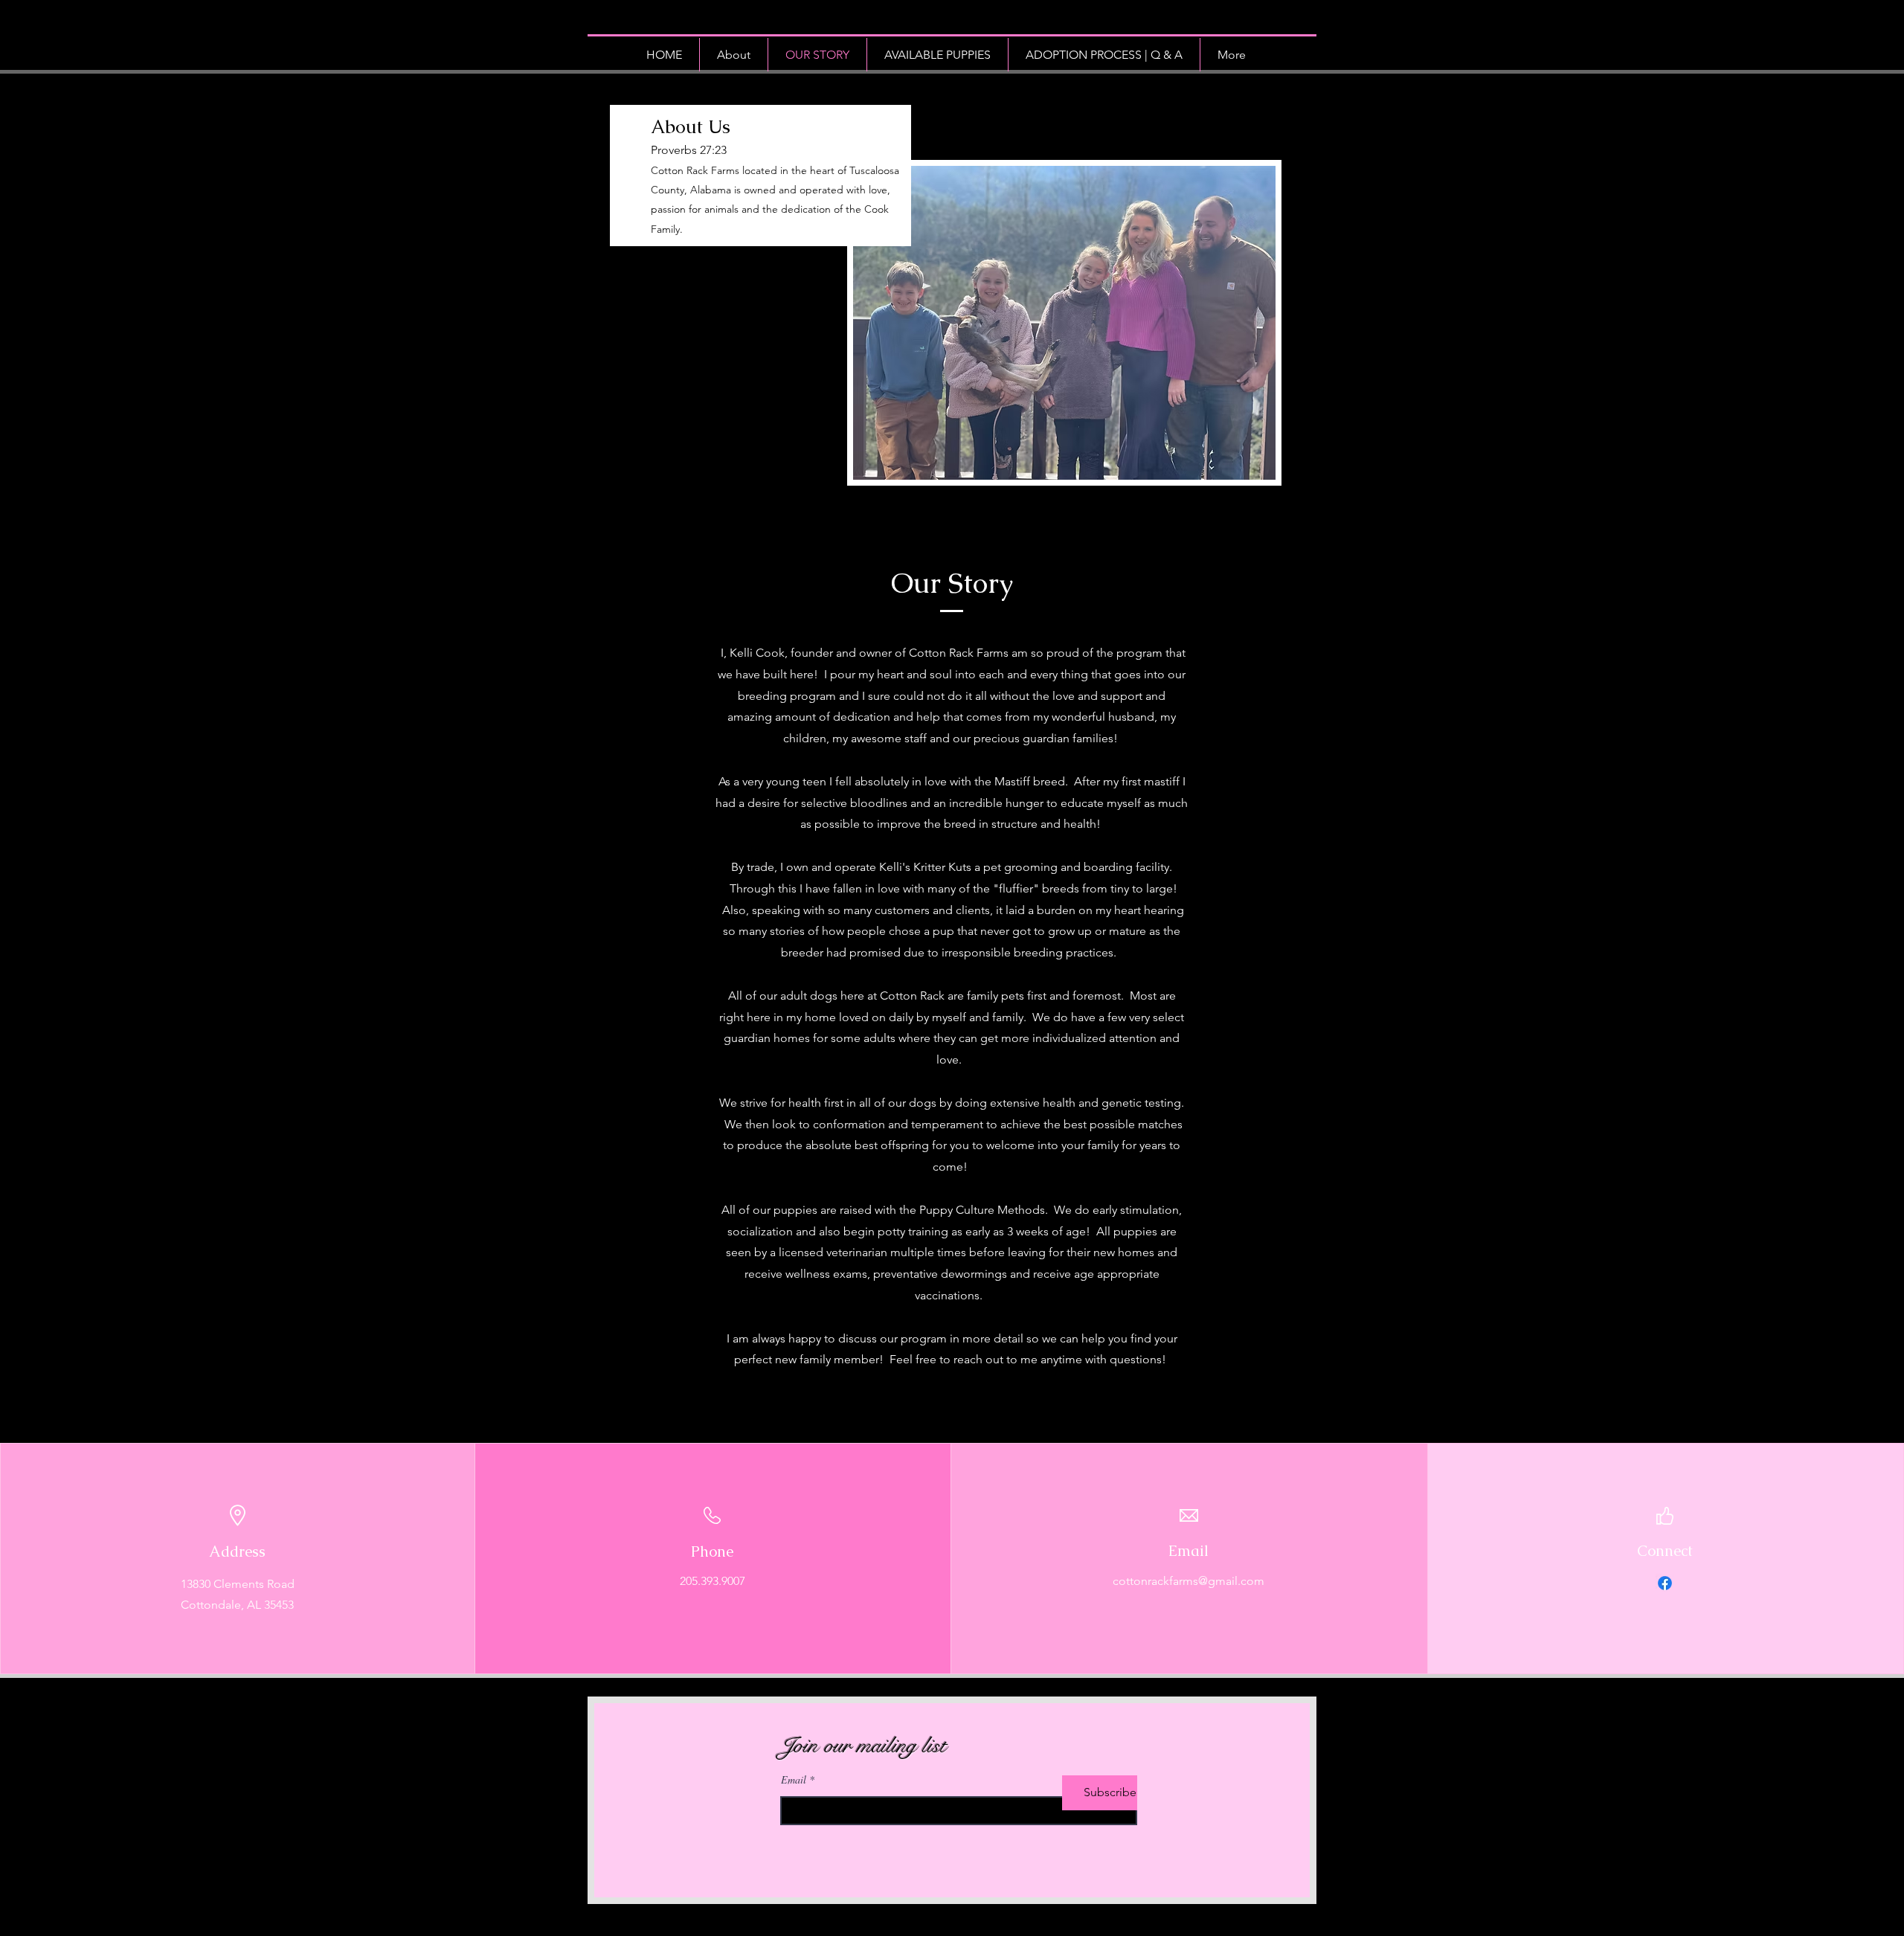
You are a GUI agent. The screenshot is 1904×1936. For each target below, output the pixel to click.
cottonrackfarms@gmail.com (1189, 1581)
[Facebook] (1665, 1583)
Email (794, 1780)
